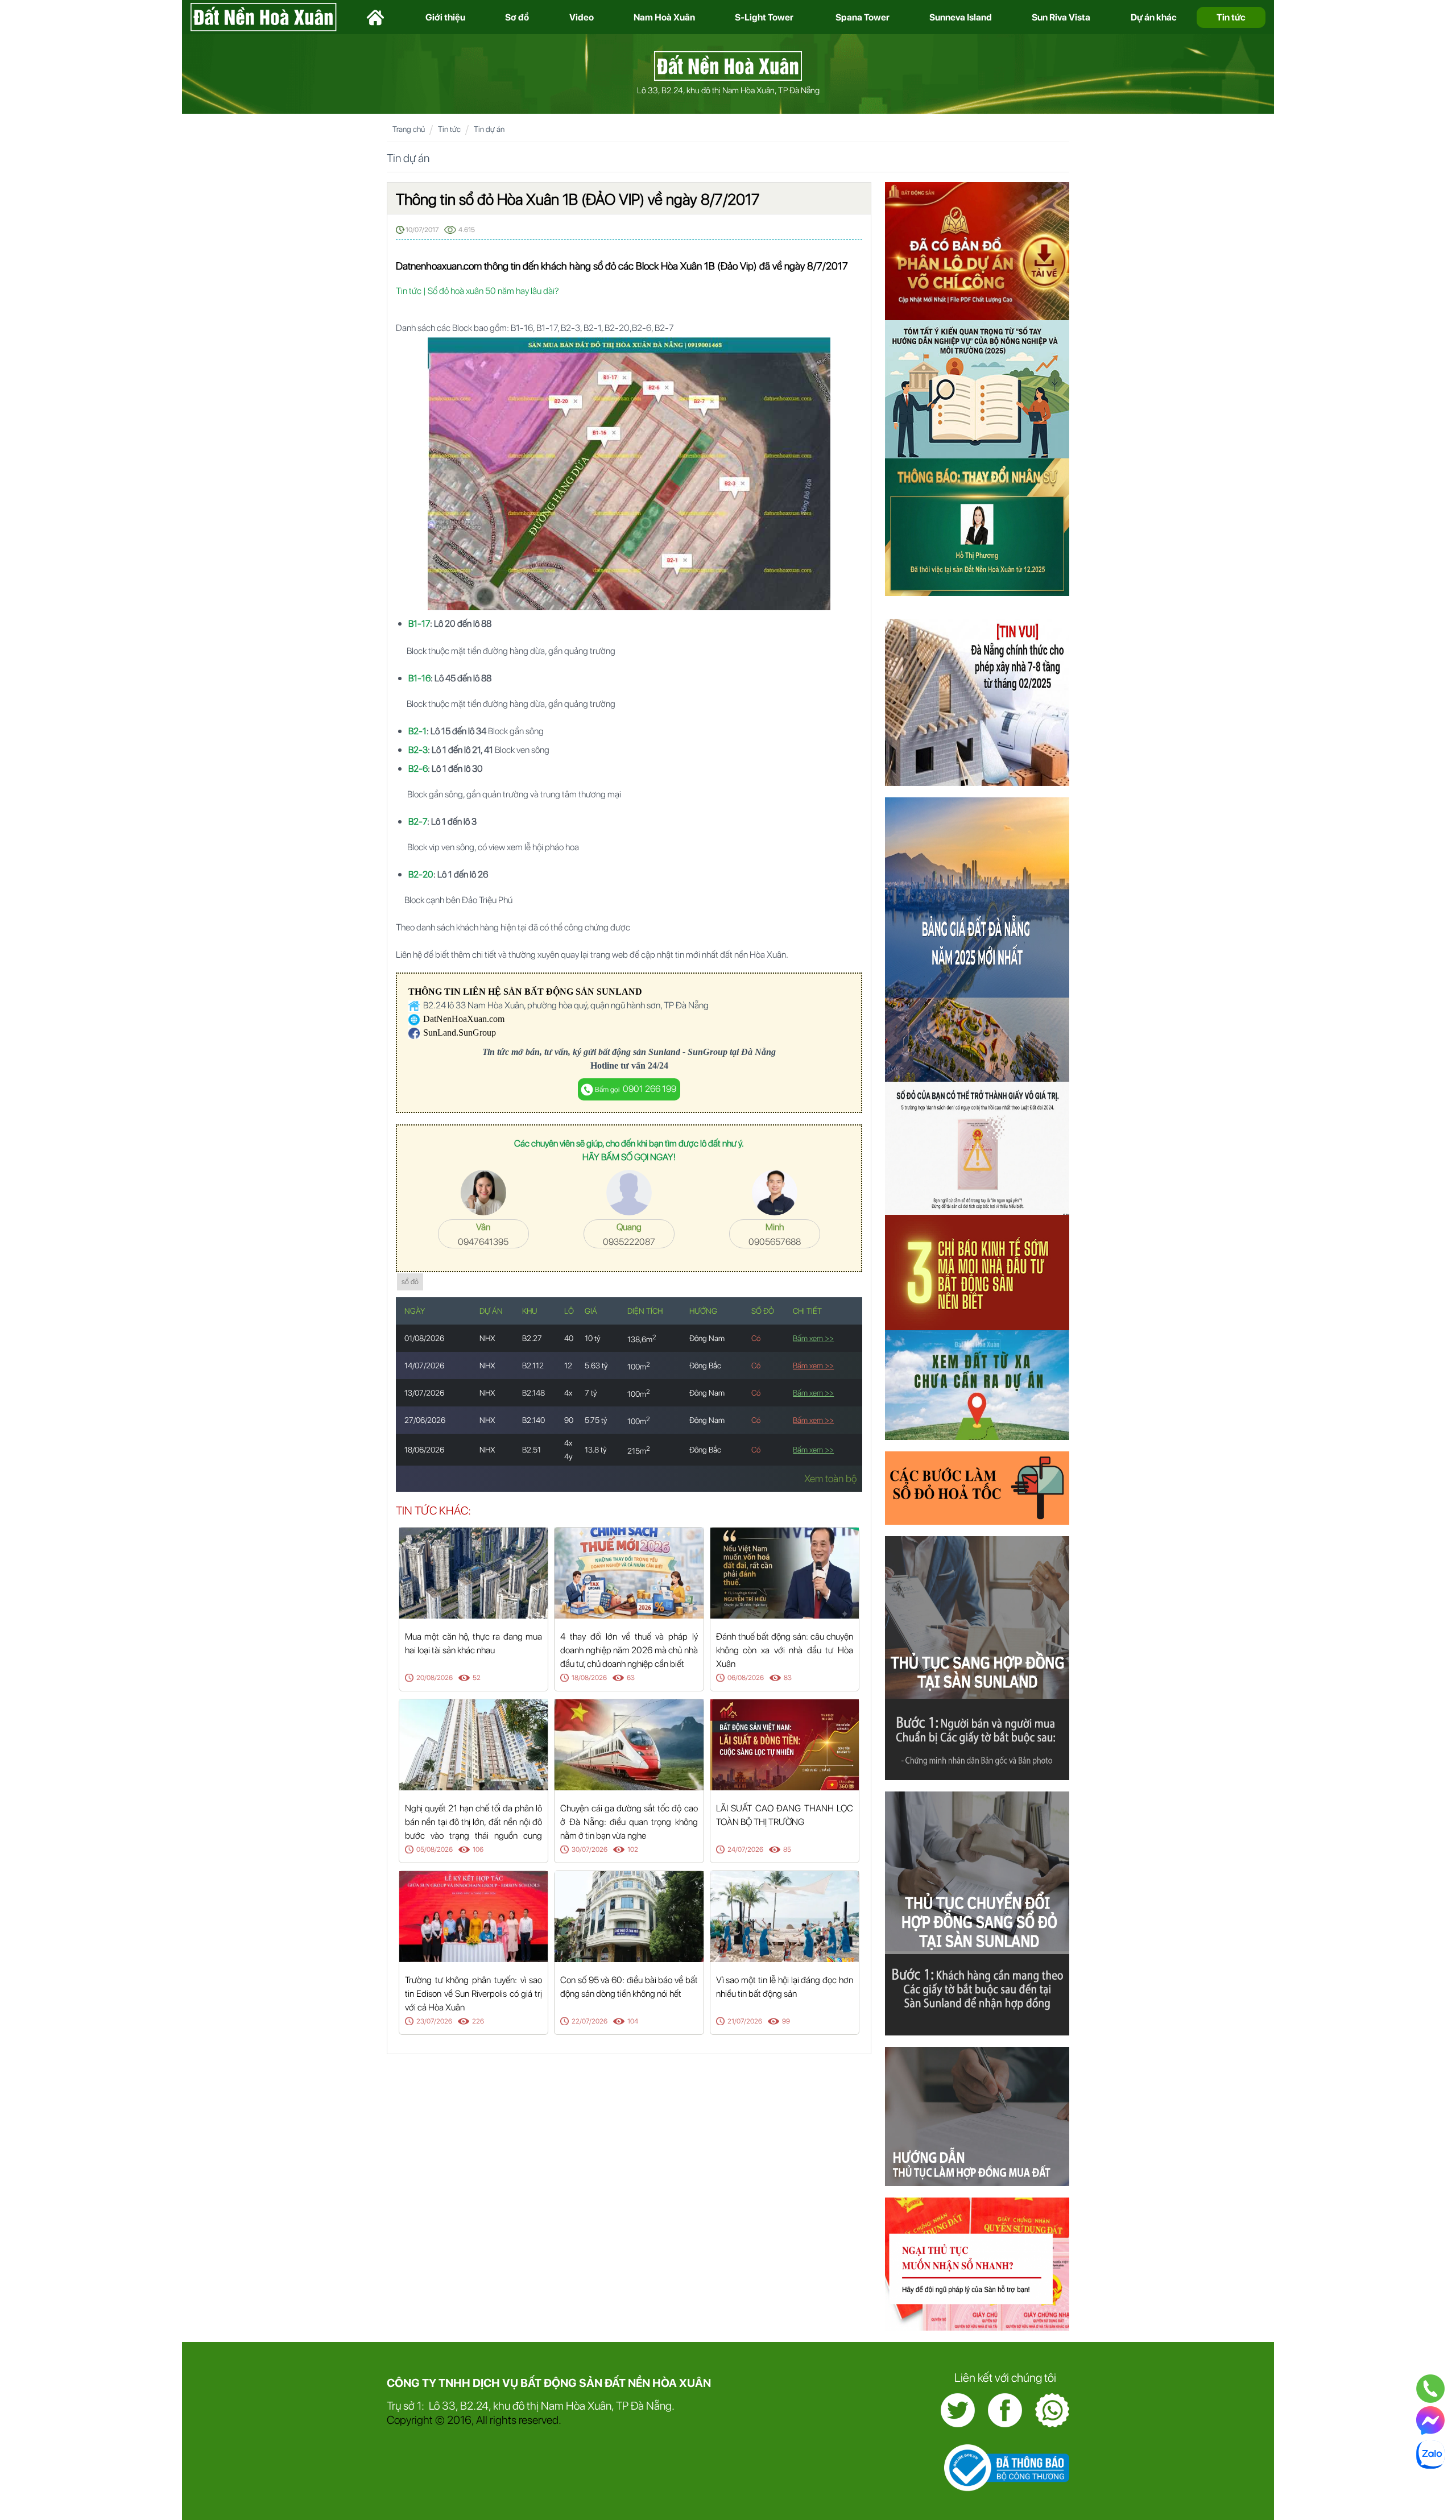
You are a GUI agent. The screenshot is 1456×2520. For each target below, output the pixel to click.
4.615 (467, 230)
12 (568, 1365)
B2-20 (421, 874)
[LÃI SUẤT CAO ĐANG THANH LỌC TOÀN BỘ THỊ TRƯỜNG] (785, 1744)
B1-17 (419, 624)
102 (633, 1849)
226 (478, 2021)
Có (756, 1338)
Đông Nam (707, 1338)
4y (568, 1456)
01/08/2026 (424, 1338)
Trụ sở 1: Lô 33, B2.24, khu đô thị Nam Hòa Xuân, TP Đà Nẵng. (531, 2406)
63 (631, 1678)
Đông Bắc (705, 1365)
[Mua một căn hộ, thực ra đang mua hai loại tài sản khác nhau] (473, 1572)
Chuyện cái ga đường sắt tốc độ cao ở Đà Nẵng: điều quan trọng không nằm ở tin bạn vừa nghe (629, 1822)
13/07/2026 (424, 1393)
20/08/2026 (435, 1678)
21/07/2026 (745, 2021)
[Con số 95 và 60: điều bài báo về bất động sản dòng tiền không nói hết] (629, 1916)
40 (569, 1338)
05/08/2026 (435, 1849)
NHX (487, 1338)
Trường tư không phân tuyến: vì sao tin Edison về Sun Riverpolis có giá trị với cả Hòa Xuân (473, 1994)
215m (639, 1451)
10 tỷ (593, 1338)
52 (477, 1678)
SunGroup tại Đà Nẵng (732, 1052)
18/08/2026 (589, 1678)
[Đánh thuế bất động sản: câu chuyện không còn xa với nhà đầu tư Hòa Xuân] (785, 1572)
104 (633, 2021)
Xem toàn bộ (830, 1478)
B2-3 (418, 750)
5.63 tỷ (596, 1365)
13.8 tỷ (596, 1450)
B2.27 (532, 1338)
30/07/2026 (590, 1849)
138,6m (642, 1339)
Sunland (664, 1052)
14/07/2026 (424, 1365)
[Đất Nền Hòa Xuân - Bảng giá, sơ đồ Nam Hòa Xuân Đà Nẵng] (728, 65)
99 (786, 2021)
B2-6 (418, 769)
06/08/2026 (746, 1678)
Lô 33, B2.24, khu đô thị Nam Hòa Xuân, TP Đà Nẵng (728, 90)
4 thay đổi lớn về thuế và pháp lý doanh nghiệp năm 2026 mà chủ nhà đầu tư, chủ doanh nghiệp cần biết (629, 1650)
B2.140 (533, 1420)
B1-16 (419, 678)
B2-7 (418, 822)
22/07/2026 (590, 2021)
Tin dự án (489, 129)
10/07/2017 (422, 230)
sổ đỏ (410, 1282)
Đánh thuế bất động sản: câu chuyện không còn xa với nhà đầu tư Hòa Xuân (785, 1650)
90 (569, 1420)
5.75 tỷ (596, 1420)
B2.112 (533, 1365)
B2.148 (533, 1393)
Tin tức (449, 129)
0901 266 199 (636, 1089)
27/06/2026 (425, 1420)
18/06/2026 (424, 1450)
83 (788, 1678)
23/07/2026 (434, 2021)
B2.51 (531, 1450)
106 (478, 1849)
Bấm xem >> (813, 1338)
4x (568, 1393)
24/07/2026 (745, 1849)
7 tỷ (591, 1393)
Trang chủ (409, 129)
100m (639, 1367)
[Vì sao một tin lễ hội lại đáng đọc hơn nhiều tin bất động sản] (785, 1916)
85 (787, 1849)
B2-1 (417, 731)
